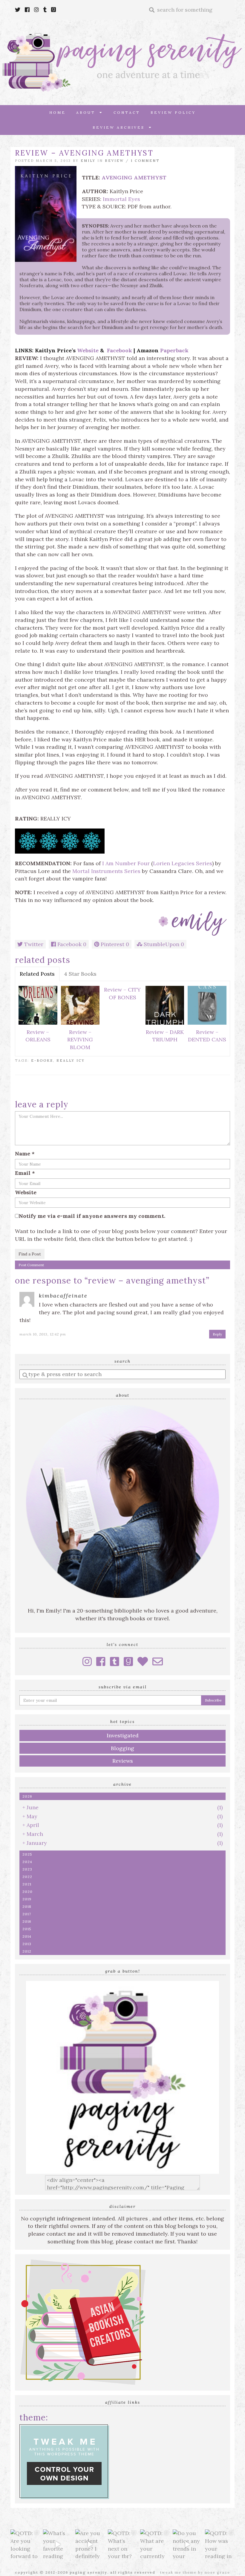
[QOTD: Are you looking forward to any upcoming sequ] (25, 2544)
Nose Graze (217, 2572)
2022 (27, 1877)
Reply (217, 1334)
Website (88, 350)
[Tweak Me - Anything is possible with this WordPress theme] (64, 2461)
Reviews (123, 1761)
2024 (27, 1862)
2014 (27, 1936)
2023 (27, 1869)
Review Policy (173, 112)
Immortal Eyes (121, 199)
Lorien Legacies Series (183, 863)
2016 (27, 1921)
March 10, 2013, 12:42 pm (43, 1334)
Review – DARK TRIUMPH (165, 1036)
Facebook (120, 350)
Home (58, 112)
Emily (88, 161)
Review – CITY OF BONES (122, 993)
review (114, 161)
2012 (27, 1951)
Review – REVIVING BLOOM (80, 1040)
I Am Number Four (126, 863)
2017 (27, 1914)
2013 (27, 1944)
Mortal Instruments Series (106, 871)
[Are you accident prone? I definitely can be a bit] (90, 2544)
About (88, 112)
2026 (27, 1796)
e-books (42, 1060)
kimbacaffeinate (63, 1296)
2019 (27, 1899)
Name (25, 1153)
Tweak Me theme (178, 2572)
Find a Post (30, 1254)
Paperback (174, 350)
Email (25, 1173)
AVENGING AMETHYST (134, 177)
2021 (27, 1884)
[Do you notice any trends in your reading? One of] (187, 2544)
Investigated (123, 1735)
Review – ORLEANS (38, 1036)
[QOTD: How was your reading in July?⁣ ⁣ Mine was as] (220, 2544)
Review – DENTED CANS (207, 1036)
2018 (27, 1906)
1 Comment (145, 161)
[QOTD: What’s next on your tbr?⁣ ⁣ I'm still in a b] (123, 2544)
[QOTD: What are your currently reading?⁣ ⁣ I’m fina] (155, 2544)
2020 (27, 1892)
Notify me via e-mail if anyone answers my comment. (92, 1216)
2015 (27, 1929)
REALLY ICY (71, 1060)
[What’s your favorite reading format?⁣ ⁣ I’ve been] (58, 2544)
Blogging (122, 1748)
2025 (27, 1854)
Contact (127, 112)
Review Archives (121, 127)
